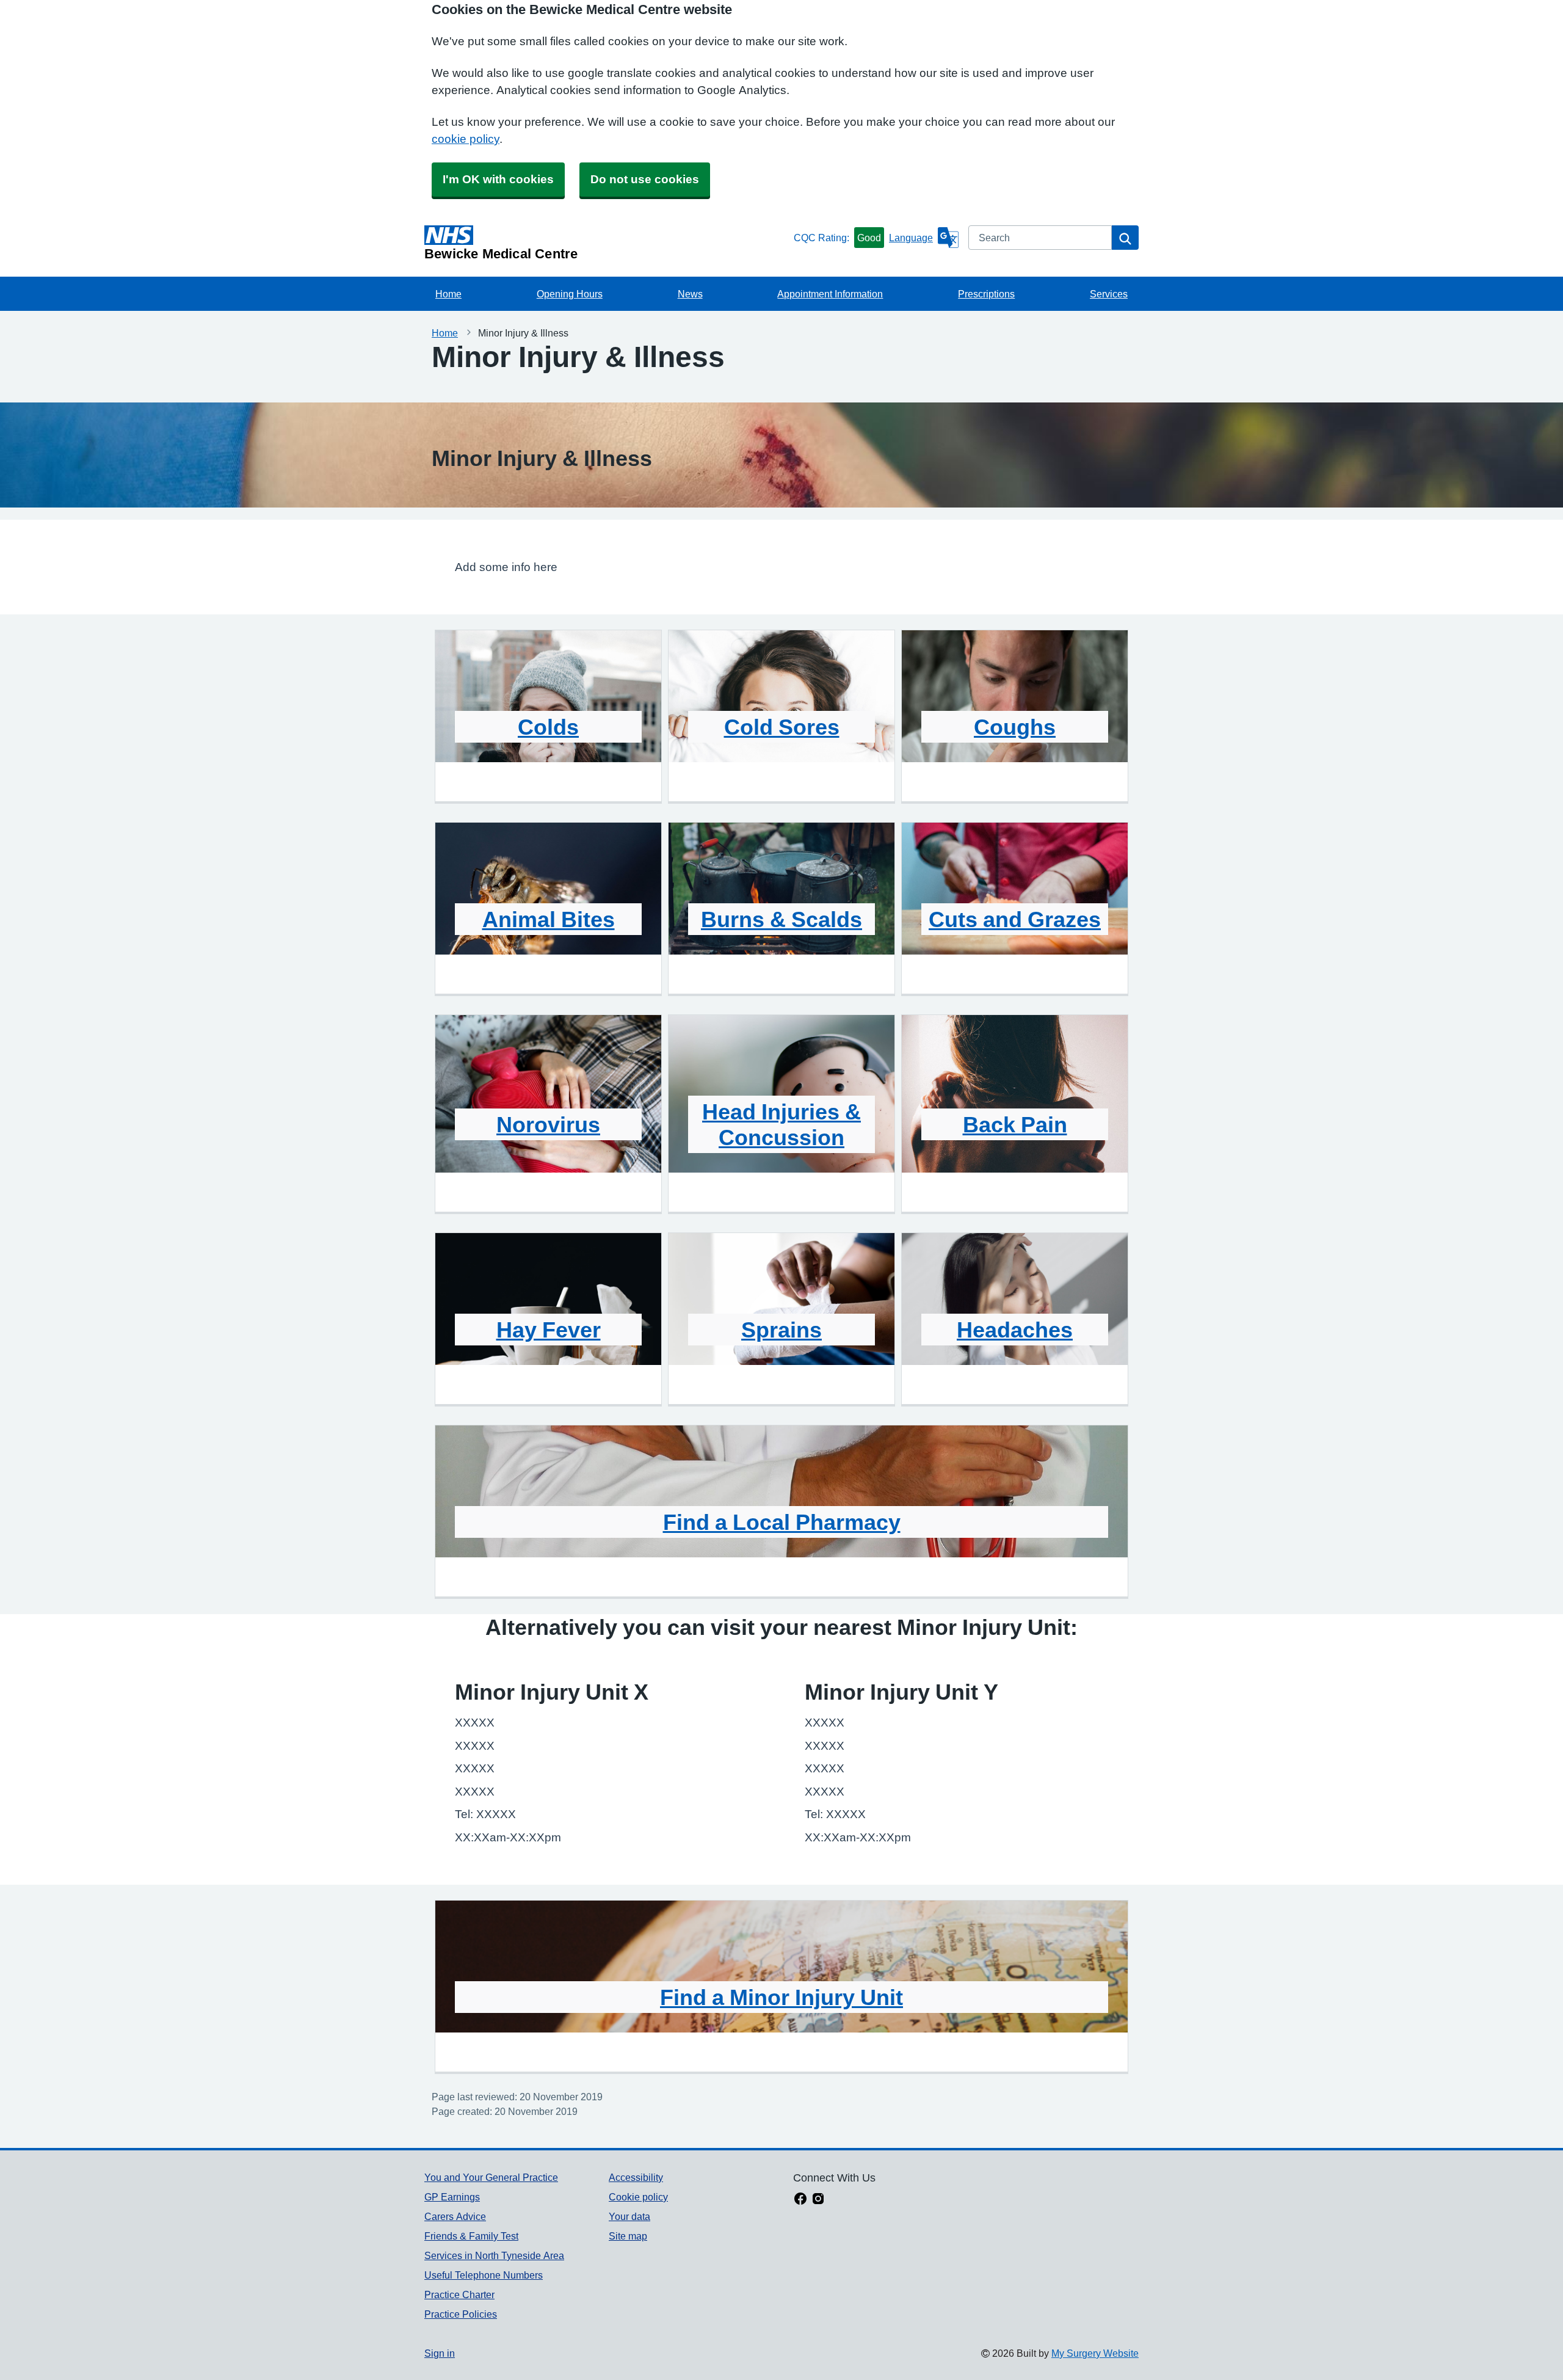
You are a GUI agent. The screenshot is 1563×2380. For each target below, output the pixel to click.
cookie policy (466, 139)
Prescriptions (986, 294)
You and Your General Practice (491, 2177)
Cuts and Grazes (1015, 919)
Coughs (1015, 727)
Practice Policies (461, 2314)
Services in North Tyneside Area (494, 2255)
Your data (629, 2216)
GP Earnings (452, 2197)
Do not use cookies (645, 179)
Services (1109, 294)
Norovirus (548, 1124)
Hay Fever (549, 1330)
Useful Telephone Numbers (484, 2275)
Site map (628, 2236)
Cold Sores (782, 727)
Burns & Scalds (781, 919)
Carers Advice (455, 2216)
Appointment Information (830, 294)
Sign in (440, 2353)
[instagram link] (818, 2200)
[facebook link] (800, 2200)
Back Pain (1015, 1124)
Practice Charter (459, 2294)
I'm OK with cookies (498, 179)
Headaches (1015, 1330)
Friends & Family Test (471, 2236)
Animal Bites (549, 919)
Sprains (781, 1330)
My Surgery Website (1095, 2353)
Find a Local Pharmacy (782, 1522)
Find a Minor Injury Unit (781, 1997)
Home (448, 294)
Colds (548, 727)
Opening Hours (570, 294)
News (690, 294)
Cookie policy (638, 2197)
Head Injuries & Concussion (781, 1124)
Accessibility (636, 2177)
